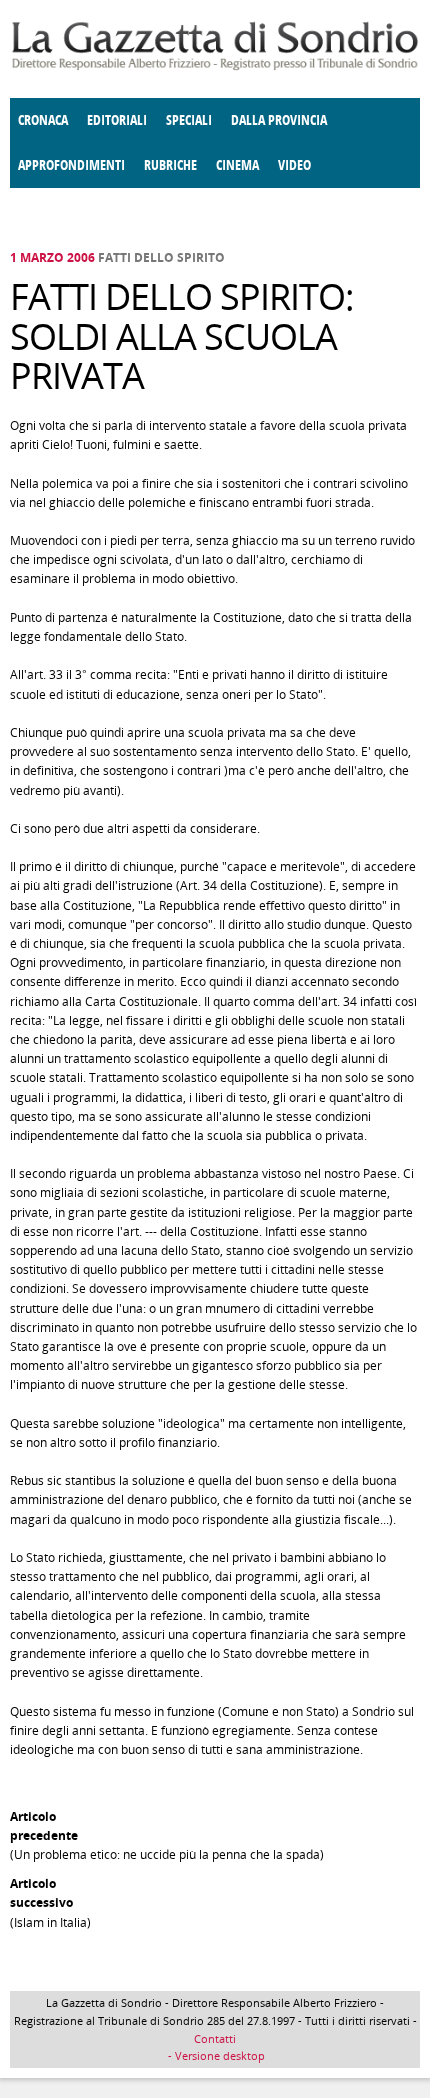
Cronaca (43, 120)
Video (294, 165)
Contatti (215, 2038)
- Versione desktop (215, 2055)
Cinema (237, 165)
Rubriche (170, 165)
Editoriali (117, 120)
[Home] (215, 66)
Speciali (189, 120)
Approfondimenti (71, 165)
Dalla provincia (279, 120)
